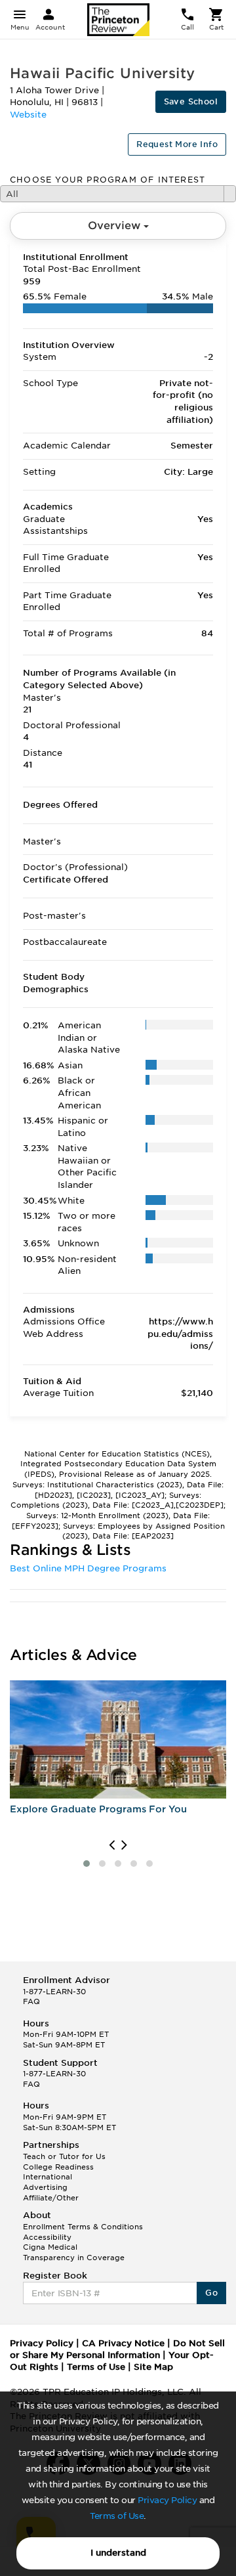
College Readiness (58, 2167)
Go (211, 2293)
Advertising (45, 2187)
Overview (116, 226)
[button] (87, 1864)
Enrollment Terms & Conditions (83, 2227)
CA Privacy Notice (123, 2343)
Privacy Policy (167, 2500)
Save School (191, 101)
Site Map (153, 2367)
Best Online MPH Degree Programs (88, 1568)
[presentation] (112, 1845)
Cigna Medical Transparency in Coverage (74, 2252)
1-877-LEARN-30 (54, 1992)
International (48, 2177)
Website (28, 115)
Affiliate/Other (51, 2198)
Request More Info (177, 144)
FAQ (31, 2001)
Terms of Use (117, 2516)
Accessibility (47, 2237)
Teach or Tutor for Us (64, 2156)
